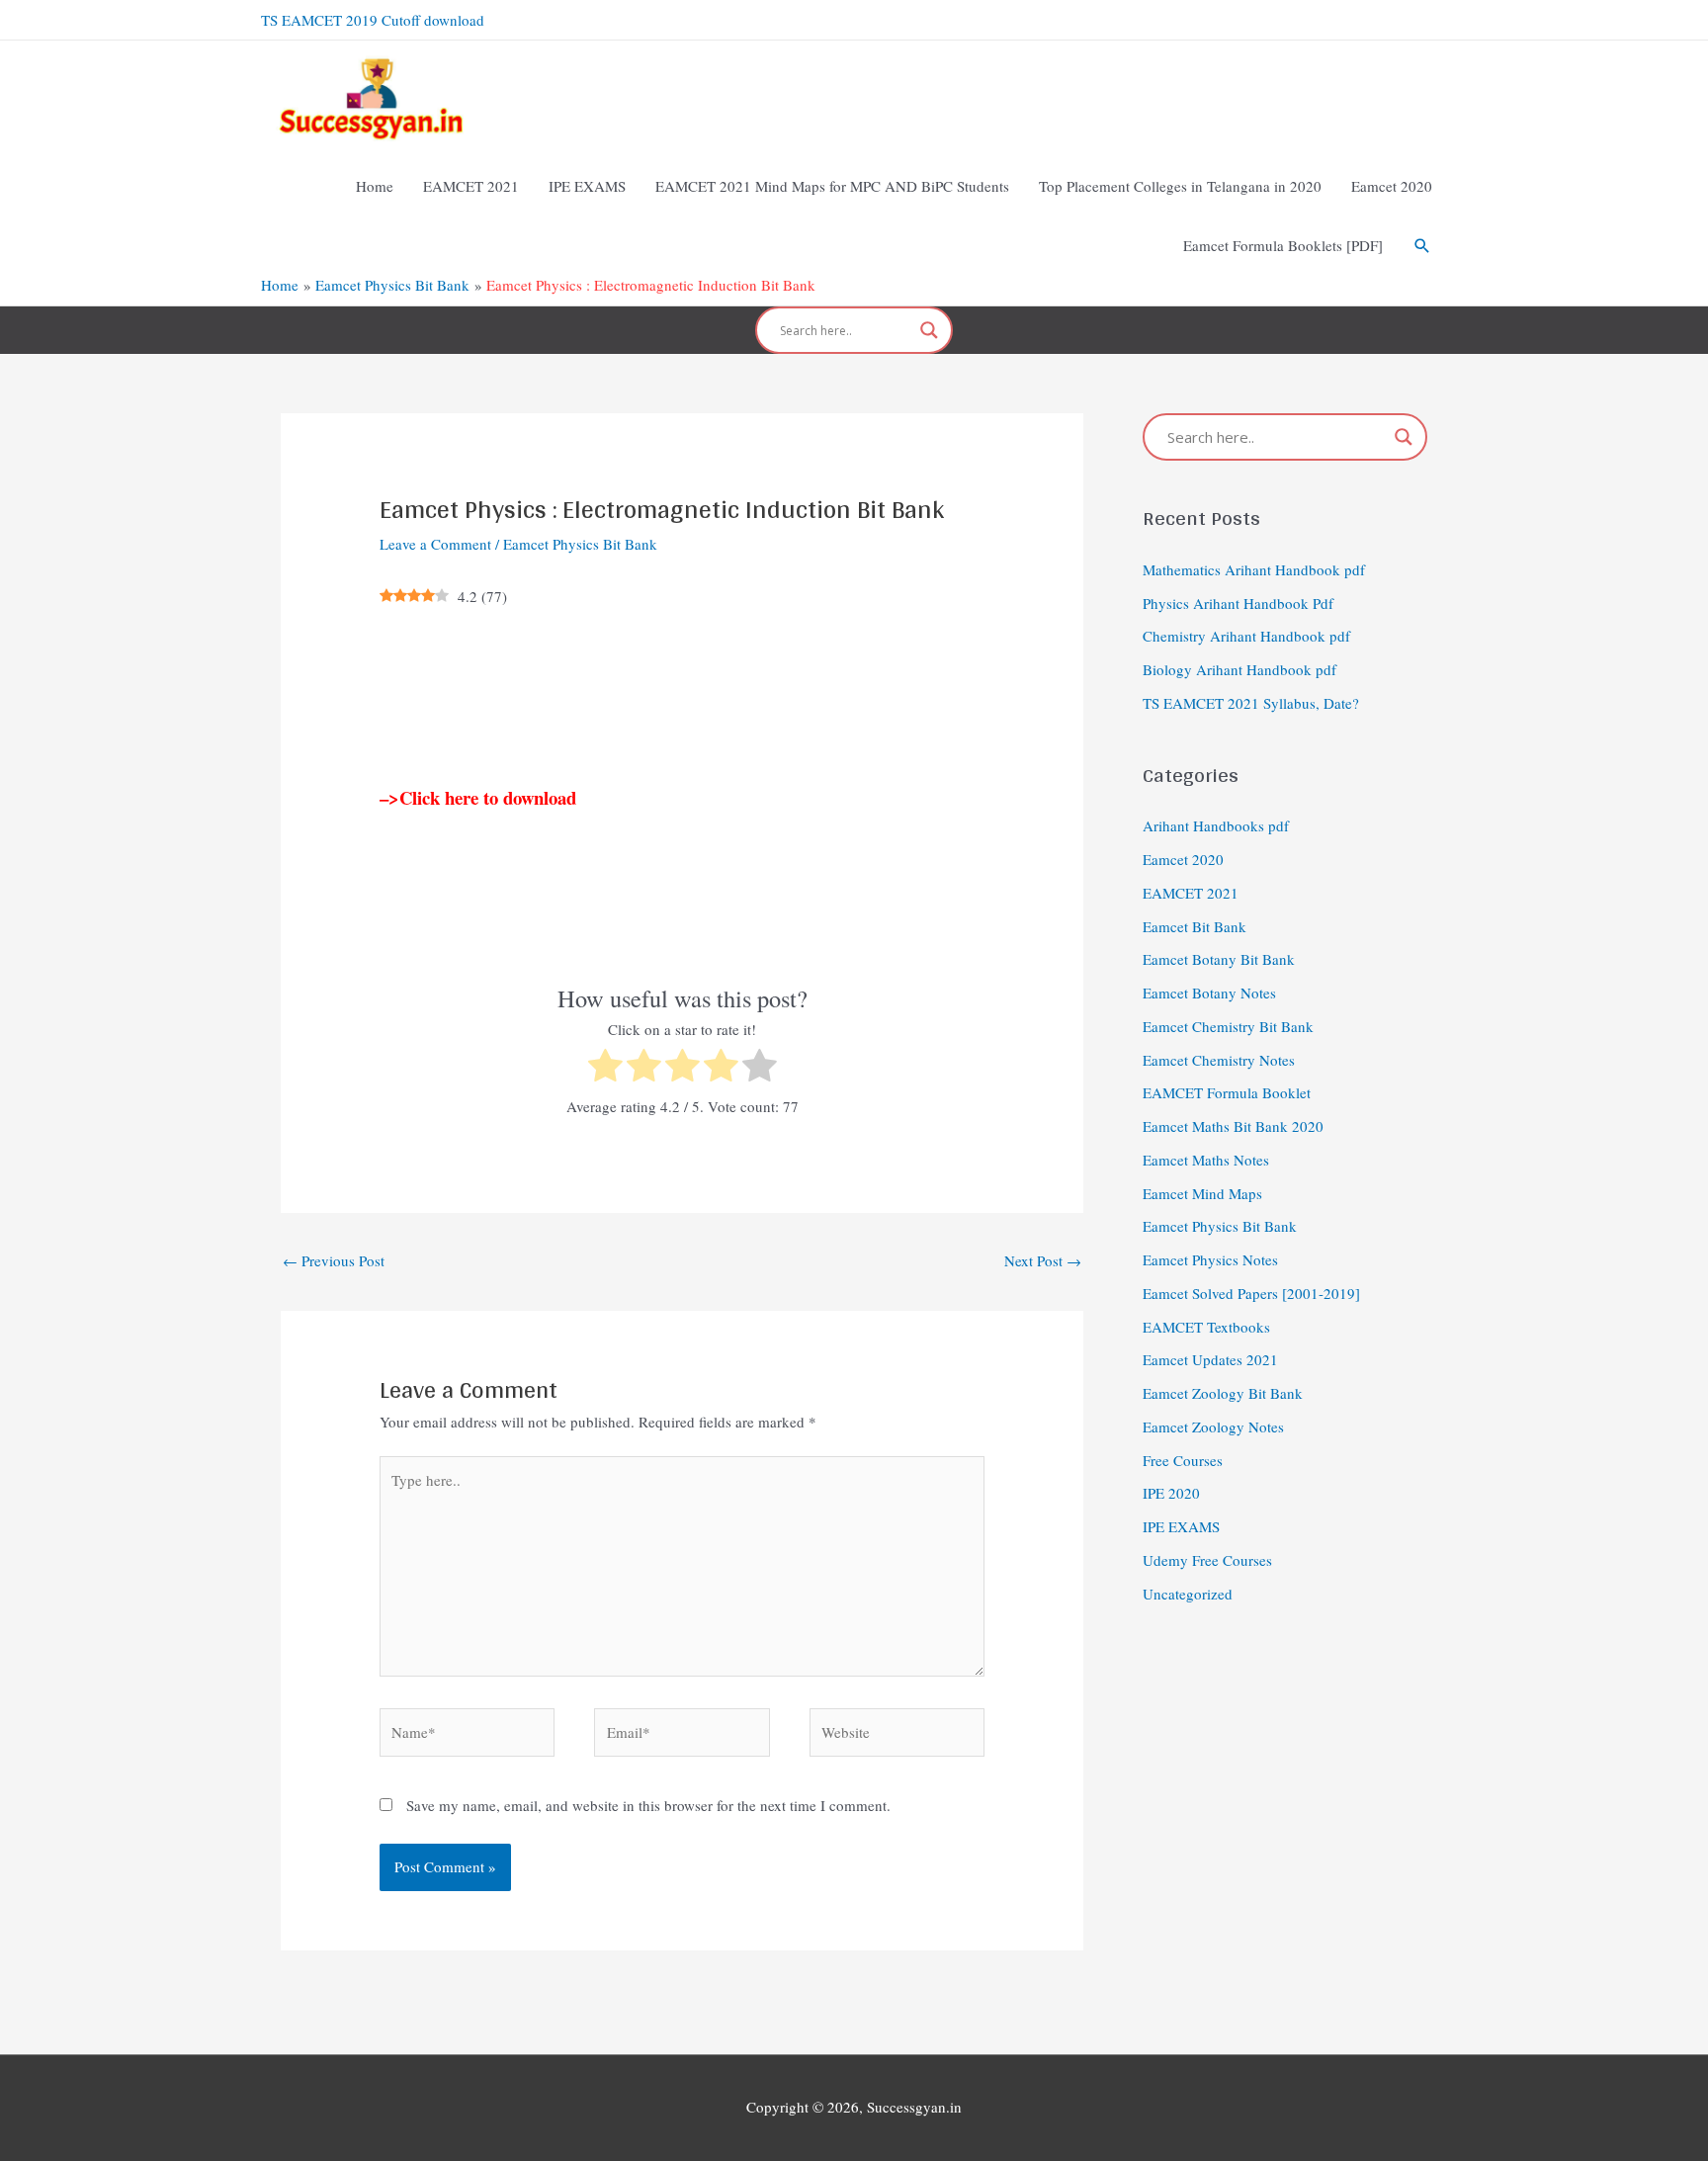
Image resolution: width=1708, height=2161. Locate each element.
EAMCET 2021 (1191, 893)
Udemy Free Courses (1207, 1560)
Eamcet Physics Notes (1210, 1259)
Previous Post (334, 1260)
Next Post (1043, 1260)
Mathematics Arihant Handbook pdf (1254, 569)
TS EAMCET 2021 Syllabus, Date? (1251, 703)
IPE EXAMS (1181, 1526)
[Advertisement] (682, 697)
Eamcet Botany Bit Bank (1219, 959)
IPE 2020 (1171, 1493)
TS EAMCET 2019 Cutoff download (373, 20)
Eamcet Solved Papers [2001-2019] (1251, 1293)
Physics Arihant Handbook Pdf (1238, 603)
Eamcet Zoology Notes (1213, 1426)
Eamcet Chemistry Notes (1219, 1060)
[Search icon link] (1422, 246)
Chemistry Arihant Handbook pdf (1246, 636)
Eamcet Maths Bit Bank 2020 (1233, 1126)
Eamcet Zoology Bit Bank (1223, 1393)
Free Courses (1183, 1460)
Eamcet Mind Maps (1202, 1193)
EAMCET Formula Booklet (1227, 1092)
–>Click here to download (478, 797)
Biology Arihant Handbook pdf (1239, 669)
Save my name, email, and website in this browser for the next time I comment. (648, 1805)
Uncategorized (1188, 1594)
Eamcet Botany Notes (1209, 993)
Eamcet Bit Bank (1195, 926)
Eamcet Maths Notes (1206, 1160)
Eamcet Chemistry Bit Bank (1228, 1026)
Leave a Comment (435, 544)
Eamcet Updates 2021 (1210, 1359)
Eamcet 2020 (1183, 859)
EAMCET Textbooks (1206, 1327)
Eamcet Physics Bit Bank (580, 544)
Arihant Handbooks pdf (1216, 825)
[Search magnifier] (929, 330)
